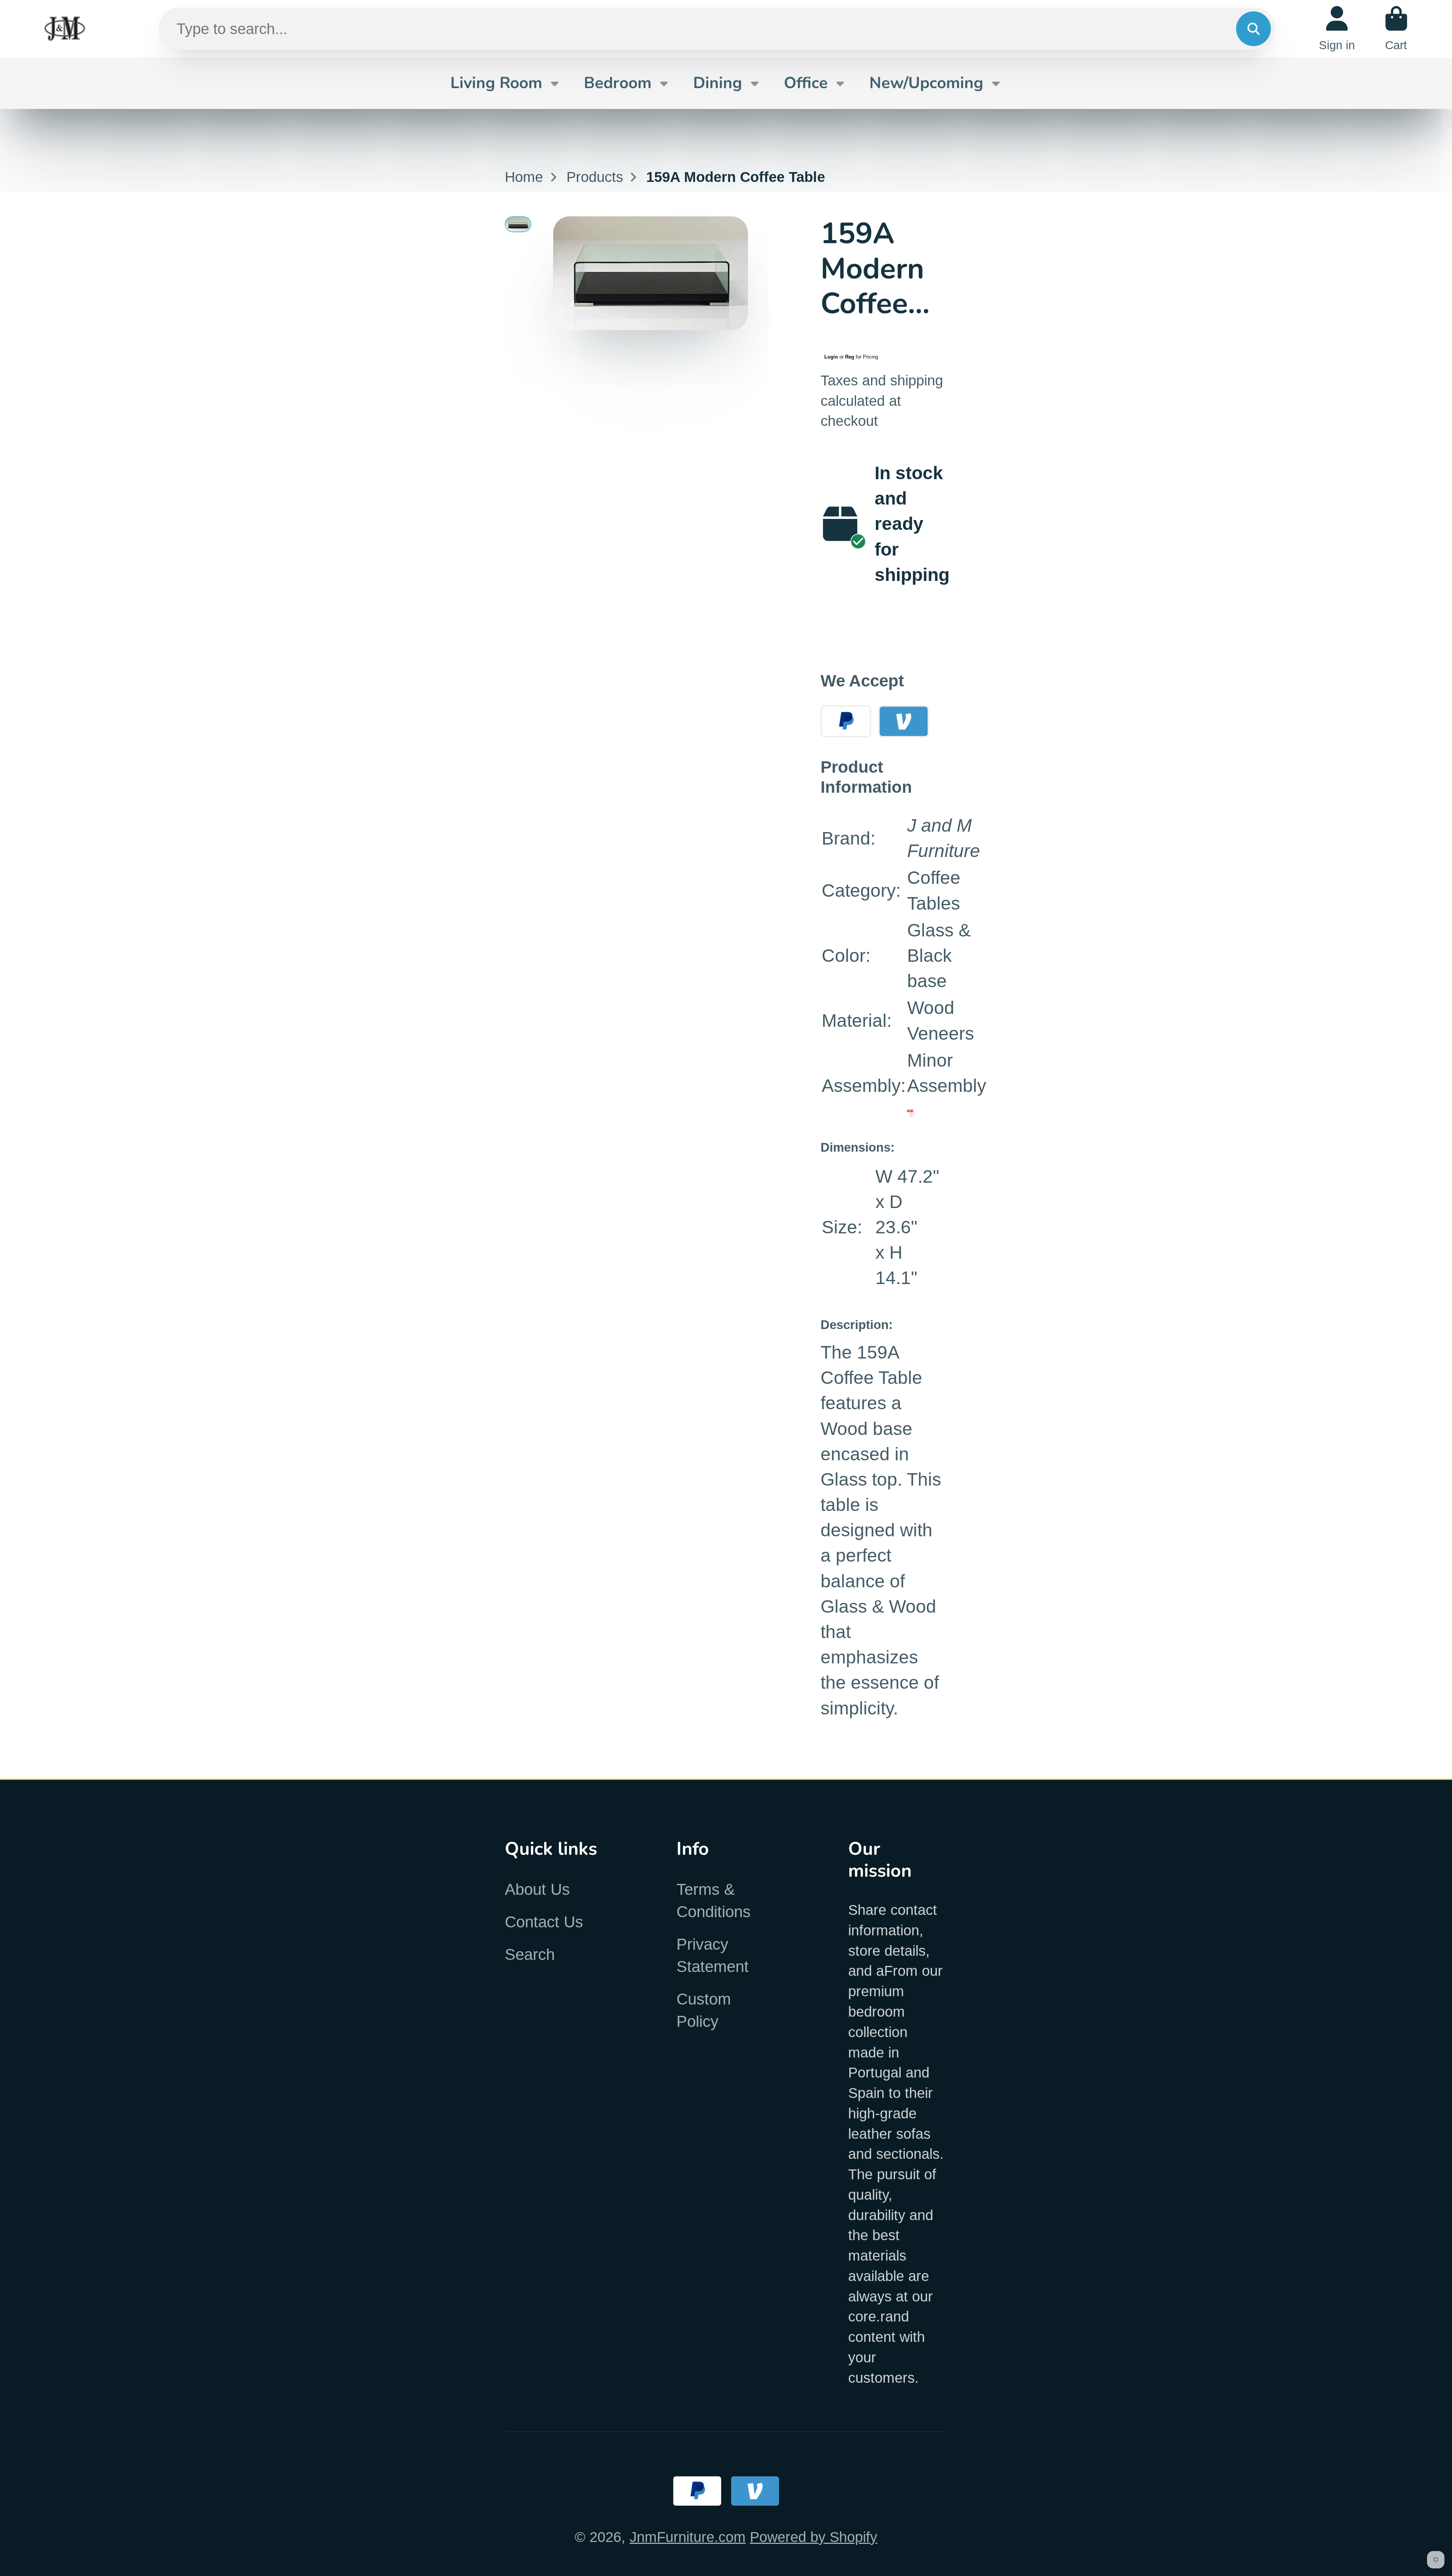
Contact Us (544, 1922)
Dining (718, 83)
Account (1337, 29)
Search (530, 1954)
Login (831, 357)
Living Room (496, 83)
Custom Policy (704, 2010)
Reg (850, 357)
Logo (65, 29)
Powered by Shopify (814, 2537)
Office (806, 83)
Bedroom (618, 83)
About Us (537, 1889)
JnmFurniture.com (688, 2537)
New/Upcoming (926, 83)
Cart (1396, 29)
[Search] (1253, 29)
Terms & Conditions (714, 1901)
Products (595, 177)
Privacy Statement (713, 1955)
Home (524, 177)
